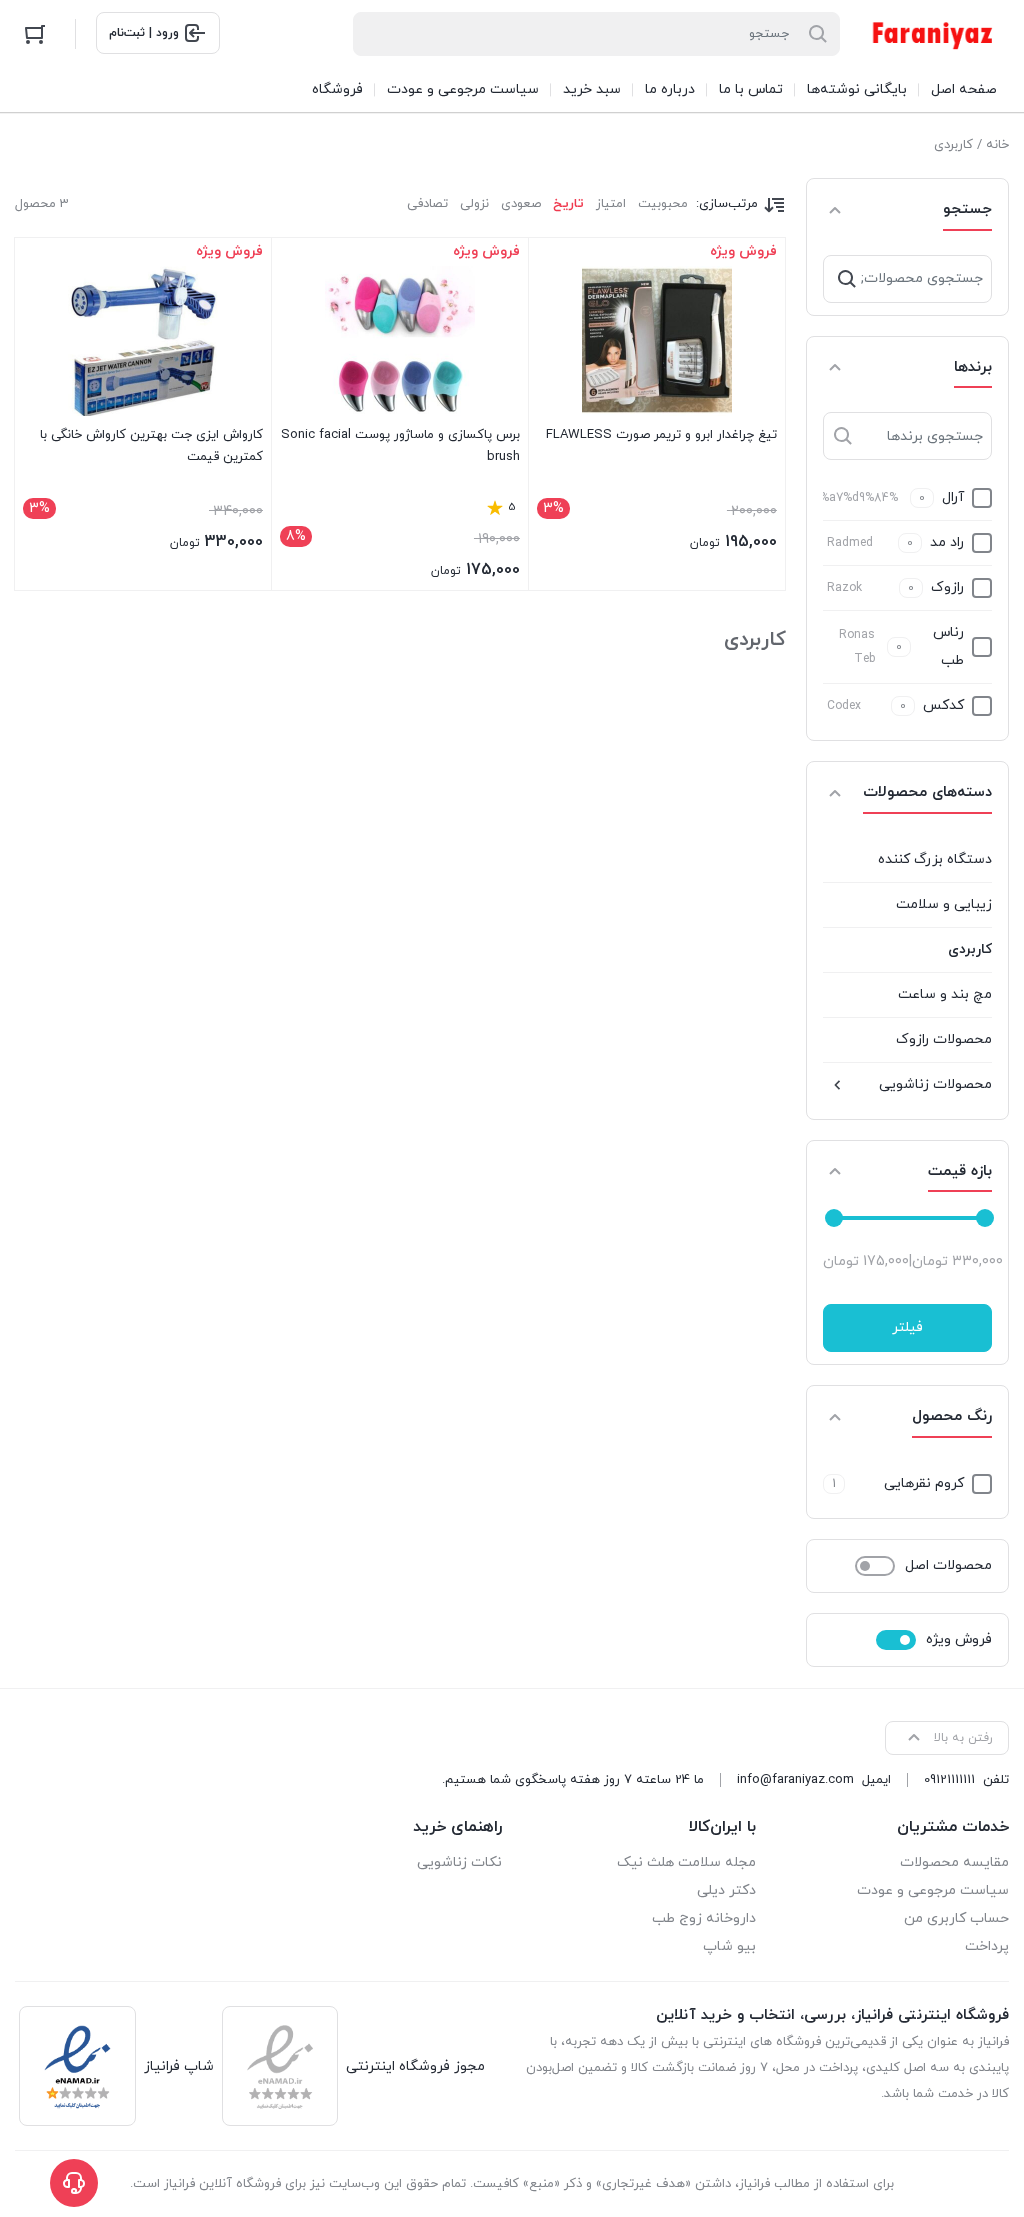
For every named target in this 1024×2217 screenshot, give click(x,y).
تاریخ (568, 204)
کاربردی (970, 949)
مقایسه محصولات (954, 1862)
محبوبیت (663, 204)
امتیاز (611, 204)
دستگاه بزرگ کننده (935, 859)
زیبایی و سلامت (944, 904)
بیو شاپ (729, 1946)
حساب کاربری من (956, 1918)
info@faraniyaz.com (795, 1780)
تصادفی (427, 204)
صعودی (521, 204)
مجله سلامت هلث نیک (686, 1862)
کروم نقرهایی (924, 1483)
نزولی (474, 204)
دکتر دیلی (726, 1890)
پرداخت (987, 1946)
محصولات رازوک (944, 1039)
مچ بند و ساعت (945, 994)
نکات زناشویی (459, 1862)
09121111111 (949, 1780)
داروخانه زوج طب (704, 1918)
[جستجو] (847, 279)
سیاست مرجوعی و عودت (933, 1890)
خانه (997, 145)
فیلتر (907, 1327)
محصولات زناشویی (935, 1084)
